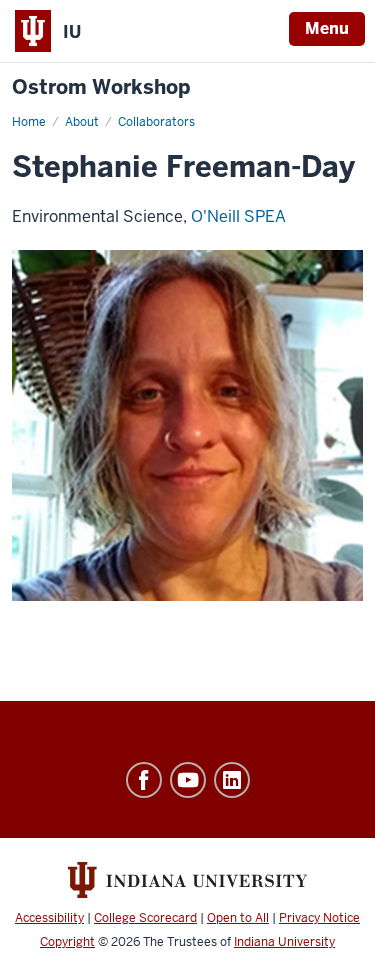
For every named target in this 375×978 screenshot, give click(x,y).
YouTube (188, 780)
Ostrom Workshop (101, 87)
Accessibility (49, 918)
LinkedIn (232, 780)
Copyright (67, 942)
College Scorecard (145, 918)
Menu (327, 28)
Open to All (238, 918)
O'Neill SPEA (238, 216)
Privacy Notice (319, 918)
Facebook (144, 780)
